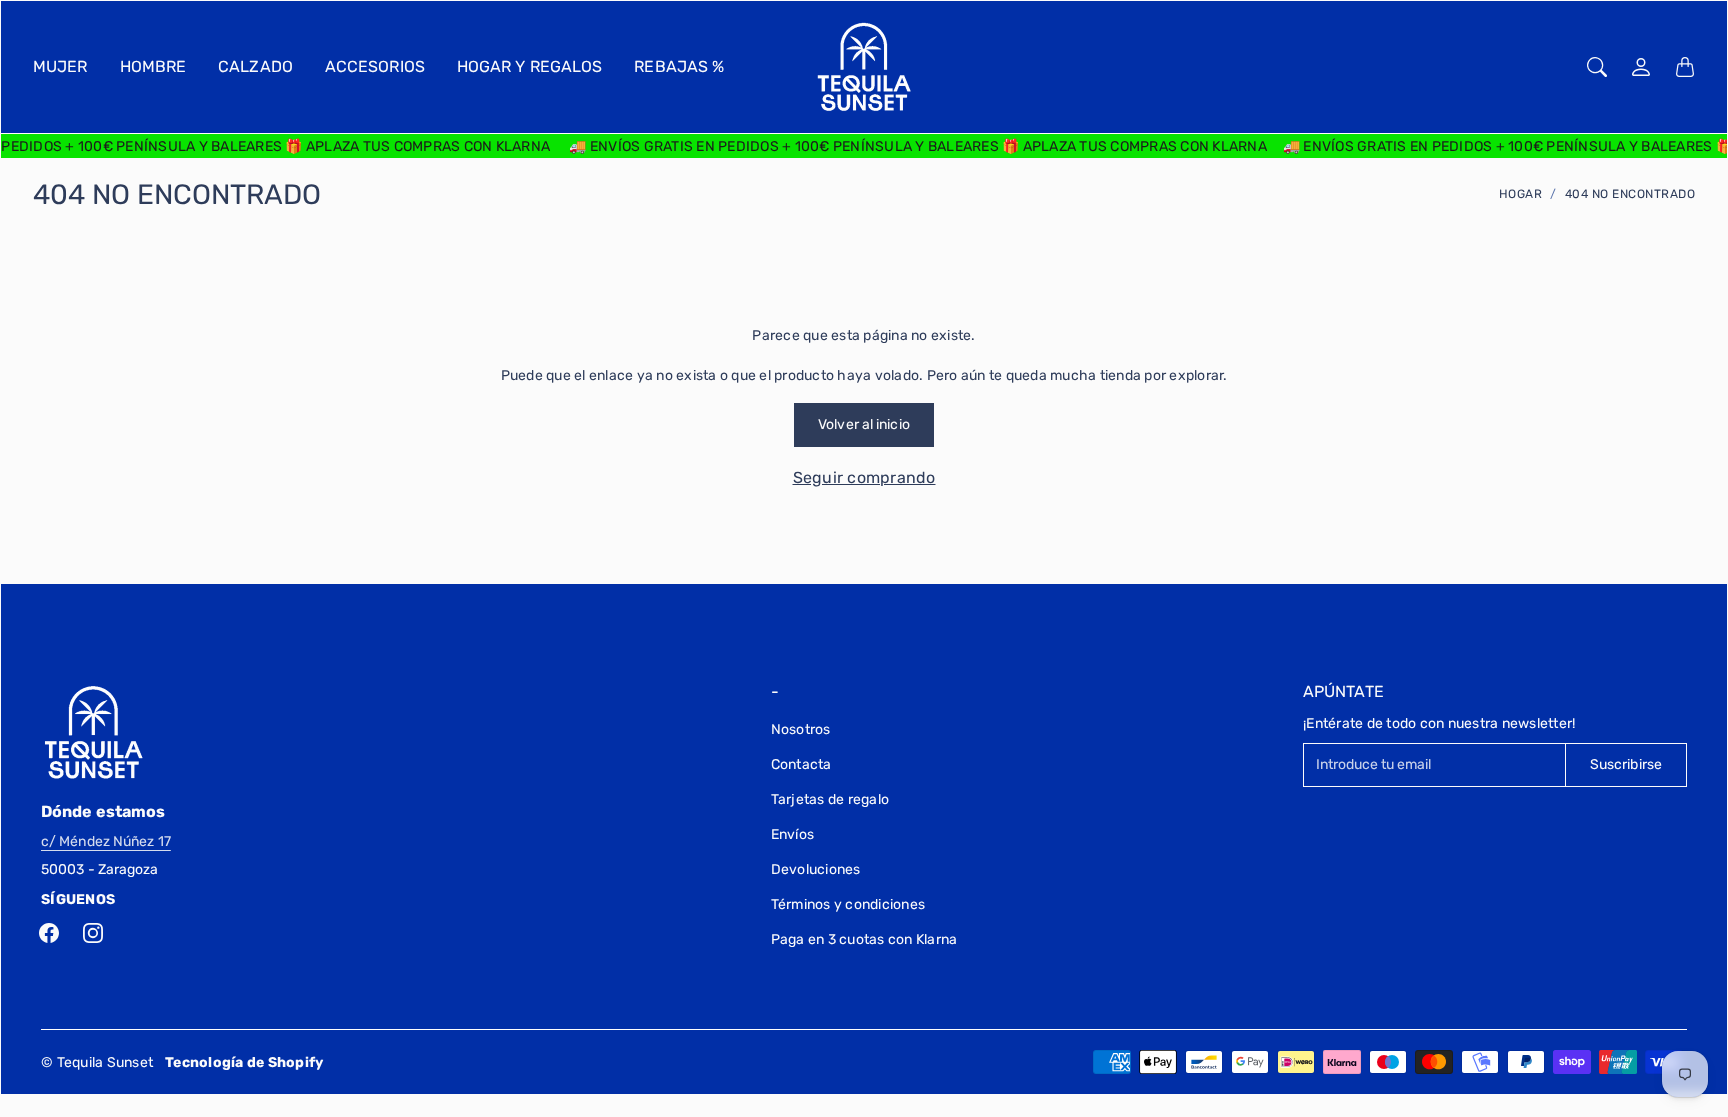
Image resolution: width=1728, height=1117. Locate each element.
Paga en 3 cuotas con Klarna (864, 939)
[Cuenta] (1641, 67)
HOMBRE (153, 66)
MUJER (60, 66)
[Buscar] (1597, 67)
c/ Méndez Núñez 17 (106, 841)
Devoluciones (816, 869)
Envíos (793, 834)
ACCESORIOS (375, 66)
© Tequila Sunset (97, 1062)
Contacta (801, 764)
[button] (49, 933)
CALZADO (255, 66)
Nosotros (801, 729)
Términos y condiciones (848, 904)
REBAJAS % (679, 66)
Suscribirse (1626, 764)
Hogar (1521, 194)
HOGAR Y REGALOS (530, 66)
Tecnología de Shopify (244, 1062)
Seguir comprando (864, 477)
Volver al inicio (864, 424)
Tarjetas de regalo (830, 799)
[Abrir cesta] (1685, 67)
